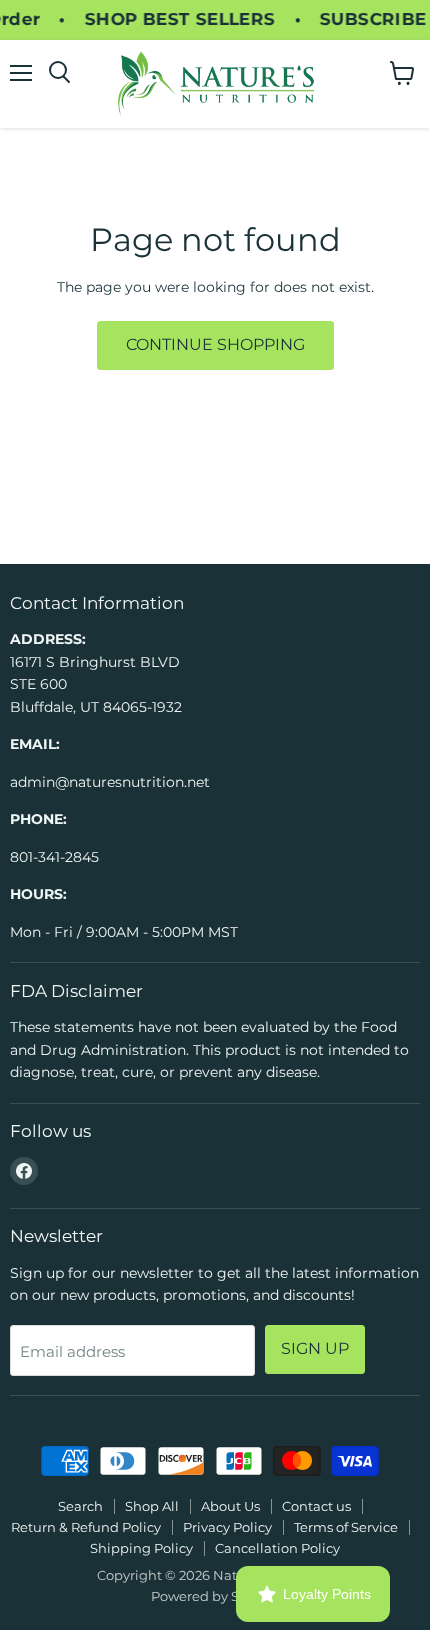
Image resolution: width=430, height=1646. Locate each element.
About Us (230, 1506)
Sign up (315, 1348)
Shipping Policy (141, 1548)
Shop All (152, 1506)
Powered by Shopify (215, 1596)
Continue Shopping (215, 344)
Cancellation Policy (277, 1548)
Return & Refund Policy (86, 1527)
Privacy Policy (227, 1527)
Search (80, 1506)
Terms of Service (346, 1527)
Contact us (316, 1506)
